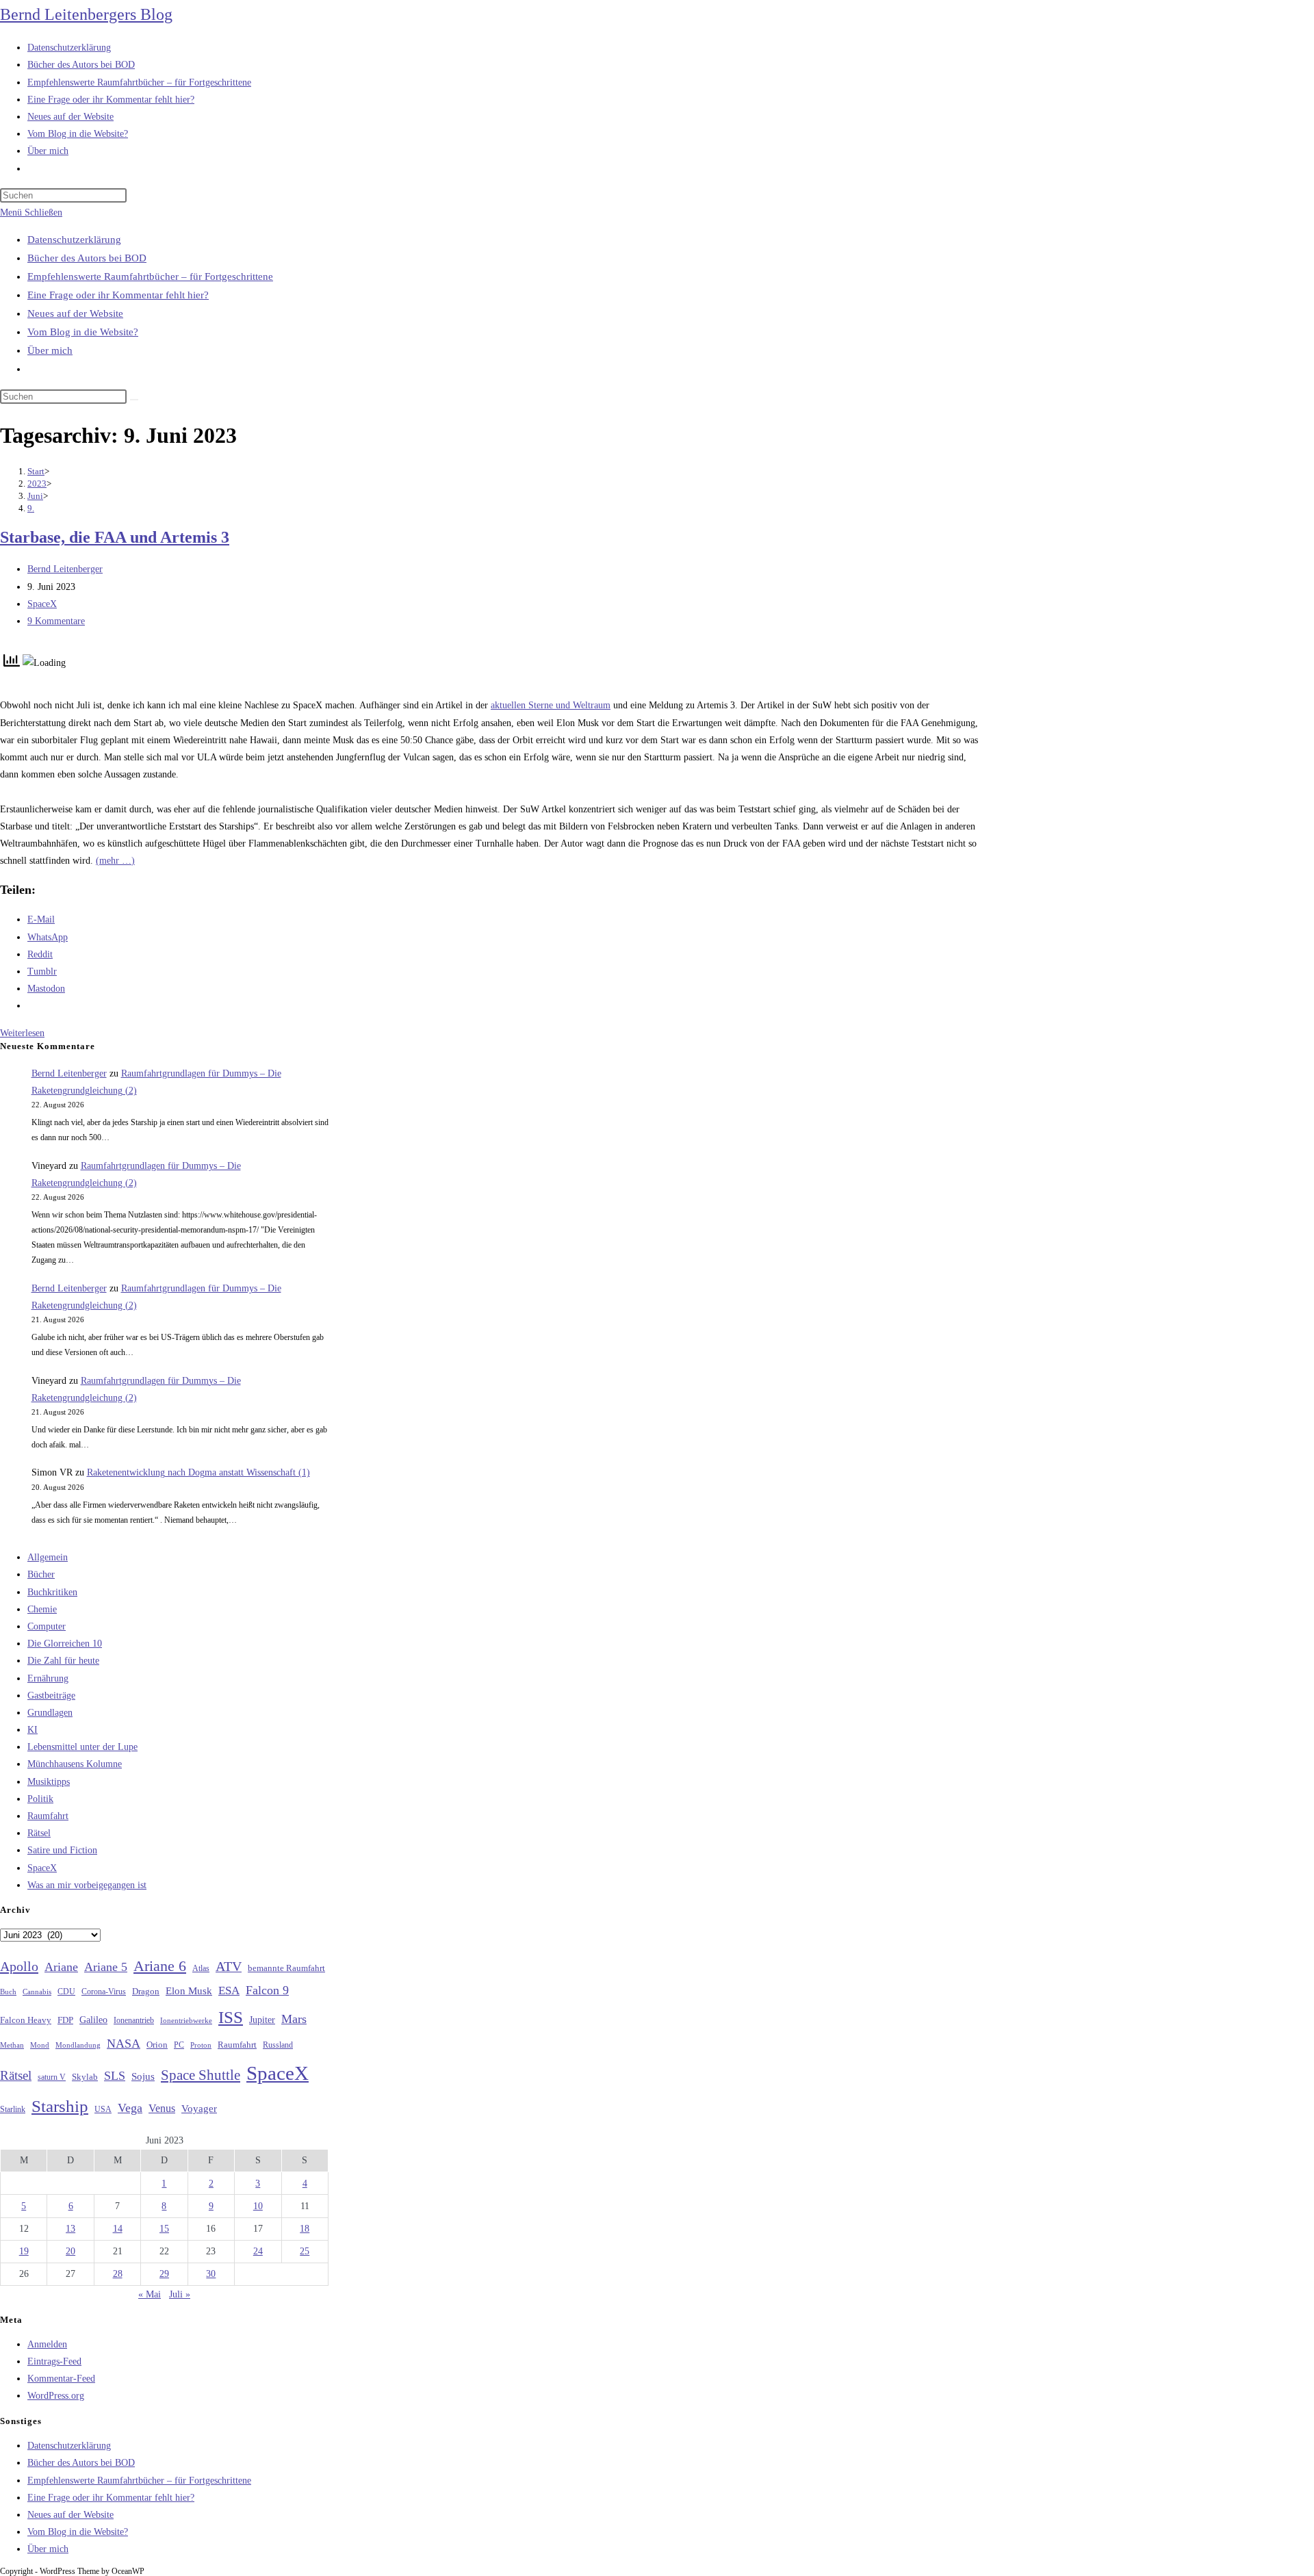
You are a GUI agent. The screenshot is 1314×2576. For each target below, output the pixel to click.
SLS (115, 2076)
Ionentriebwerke (186, 2020)
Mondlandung (78, 2045)
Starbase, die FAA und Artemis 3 (115, 537)
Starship (60, 2106)
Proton (201, 2045)
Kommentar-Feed (61, 2379)
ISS (231, 2017)
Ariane (61, 1967)
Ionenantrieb (134, 2020)
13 (70, 2229)
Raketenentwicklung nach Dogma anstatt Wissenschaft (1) (198, 1472)
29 (164, 2274)
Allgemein (48, 1557)
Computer (47, 1626)
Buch (8, 1992)
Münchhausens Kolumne (75, 1764)
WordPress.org (56, 2396)
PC (179, 2045)
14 (118, 2229)
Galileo (93, 2020)
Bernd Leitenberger (65, 569)
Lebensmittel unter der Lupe (82, 1747)
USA (103, 2110)
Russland (278, 2045)
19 (24, 2251)
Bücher (41, 1574)
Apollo (19, 1966)
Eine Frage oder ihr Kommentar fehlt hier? (118, 295)
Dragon (146, 1991)
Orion (157, 2045)
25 (305, 2251)
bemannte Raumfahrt (286, 1968)
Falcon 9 (267, 1990)
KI (33, 1730)
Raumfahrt (48, 1816)
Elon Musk (189, 1991)
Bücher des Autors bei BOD (87, 258)
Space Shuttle (201, 2075)
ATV (229, 1966)
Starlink (13, 2109)
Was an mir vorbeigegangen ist (87, 1885)
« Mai (150, 2294)
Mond (40, 2045)
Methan (12, 2045)
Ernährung (48, 1678)
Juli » (180, 2294)
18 (305, 2229)
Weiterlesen (22, 1033)
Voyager (199, 2109)
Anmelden (47, 2344)
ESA (229, 1991)
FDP (65, 2020)
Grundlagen (50, 1713)
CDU (66, 1992)
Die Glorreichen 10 (65, 1644)
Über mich (50, 350)
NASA (124, 2044)
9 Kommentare (56, 621)
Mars (294, 2019)
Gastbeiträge (51, 1696)
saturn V (52, 2077)
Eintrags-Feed (54, 2361)
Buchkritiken (52, 1592)
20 (70, 2251)
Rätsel (39, 1833)
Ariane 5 (106, 1967)
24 (258, 2251)
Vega (130, 2108)
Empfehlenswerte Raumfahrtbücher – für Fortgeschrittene (150, 276)
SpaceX (42, 604)
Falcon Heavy (26, 2020)
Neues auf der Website (75, 313)
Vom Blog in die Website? (83, 332)
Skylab (85, 2077)
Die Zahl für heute (63, 1661)
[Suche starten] (134, 400)
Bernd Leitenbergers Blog (86, 14)
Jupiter (262, 2020)
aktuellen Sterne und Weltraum (551, 705)
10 (258, 2206)
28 (118, 2274)
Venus (162, 2108)
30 (211, 2274)
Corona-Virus (104, 1992)
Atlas (201, 1969)
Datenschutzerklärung (74, 240)
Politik (40, 1799)
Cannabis (37, 1992)
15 (164, 2229)
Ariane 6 (160, 1966)
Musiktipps (49, 1782)
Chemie (42, 1609)
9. (31, 508)
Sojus (143, 2076)
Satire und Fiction (62, 1850)
